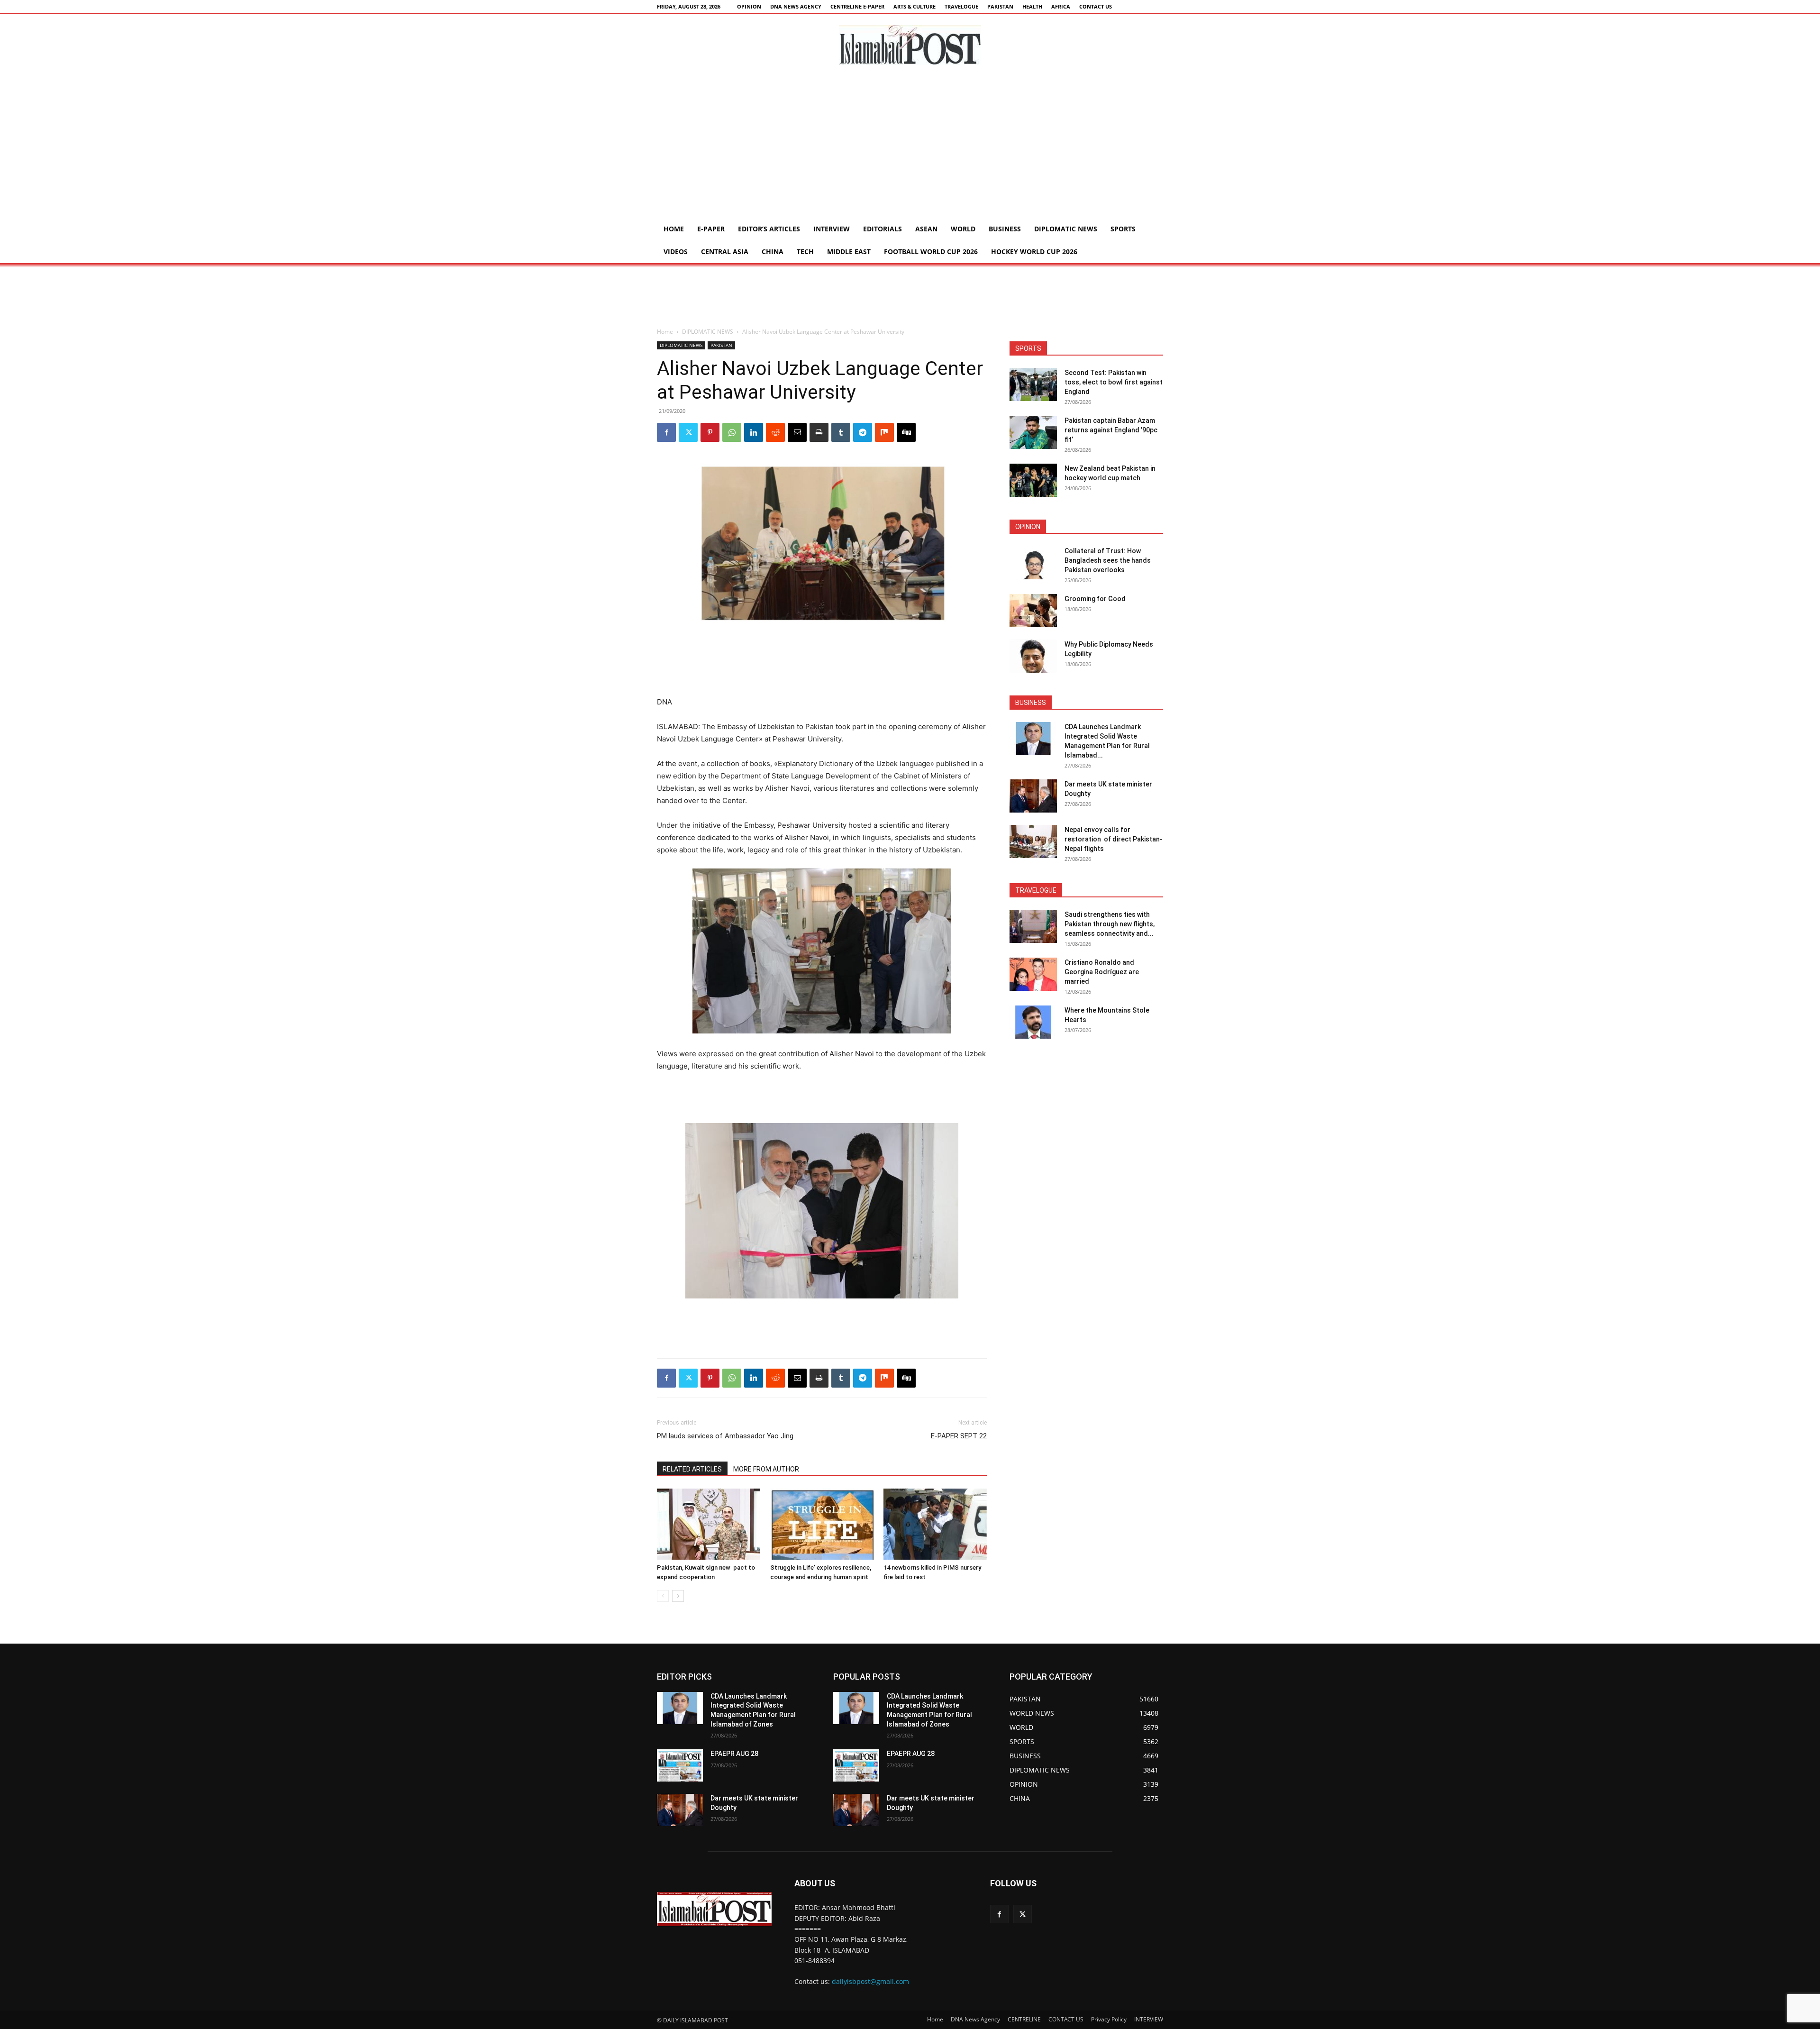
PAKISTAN (1000, 6)
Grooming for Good (1095, 599)
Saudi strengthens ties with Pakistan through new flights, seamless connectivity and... (1110, 924)
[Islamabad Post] (910, 45)
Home (674, 229)
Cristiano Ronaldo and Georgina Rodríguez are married (1102, 972)
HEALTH (1032, 6)
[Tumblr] (841, 432)
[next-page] (678, 1596)
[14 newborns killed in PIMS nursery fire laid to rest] (935, 1524)
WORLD (963, 229)
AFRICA (1061, 6)
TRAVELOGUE (961, 6)
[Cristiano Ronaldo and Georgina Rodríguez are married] (1033, 974)
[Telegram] (863, 432)
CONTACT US (1096, 6)
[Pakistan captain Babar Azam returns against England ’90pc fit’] (1033, 432)
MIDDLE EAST (849, 251)
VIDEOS (676, 251)
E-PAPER (711, 229)
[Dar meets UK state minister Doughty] (1033, 796)
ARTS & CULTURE (915, 6)
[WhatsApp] (732, 432)
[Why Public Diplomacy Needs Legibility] (1033, 656)
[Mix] (884, 432)
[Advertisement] (910, 146)
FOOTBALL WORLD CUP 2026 (931, 251)
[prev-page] (663, 1596)
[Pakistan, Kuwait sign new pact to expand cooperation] (709, 1524)
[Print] (819, 432)
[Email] (797, 432)
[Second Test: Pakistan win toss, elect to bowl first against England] (1033, 384)
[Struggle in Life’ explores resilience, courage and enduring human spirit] (822, 1524)
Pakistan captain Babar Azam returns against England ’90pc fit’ (1111, 430)
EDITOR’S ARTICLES (769, 229)
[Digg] (906, 432)
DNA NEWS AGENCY (796, 6)
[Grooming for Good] (1033, 611)
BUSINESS (1005, 229)
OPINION (749, 6)
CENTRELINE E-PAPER (857, 6)
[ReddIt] (775, 432)
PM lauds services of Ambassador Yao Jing (725, 1436)
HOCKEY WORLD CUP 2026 (1034, 251)
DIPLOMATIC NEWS (1066, 229)
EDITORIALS (883, 229)
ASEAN (926, 229)
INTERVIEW (832, 229)
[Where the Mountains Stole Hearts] (1033, 1022)
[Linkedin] (754, 432)
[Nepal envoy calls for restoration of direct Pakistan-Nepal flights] (1033, 841)
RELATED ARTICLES (692, 1469)
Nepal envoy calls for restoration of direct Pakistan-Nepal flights (1114, 839)
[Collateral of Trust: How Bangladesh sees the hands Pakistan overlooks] (1033, 563)
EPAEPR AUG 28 (734, 1754)
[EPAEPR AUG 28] (680, 1765)
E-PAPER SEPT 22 (959, 1436)
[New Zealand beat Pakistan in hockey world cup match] (1033, 480)
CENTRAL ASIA (725, 251)
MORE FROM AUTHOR (766, 1469)
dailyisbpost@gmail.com (870, 1981)
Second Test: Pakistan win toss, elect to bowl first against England (1114, 382)
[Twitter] (688, 432)
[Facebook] (666, 432)
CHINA (773, 251)
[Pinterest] (710, 432)
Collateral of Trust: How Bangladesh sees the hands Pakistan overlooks (1108, 560)
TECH (805, 251)
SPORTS (1123, 229)
